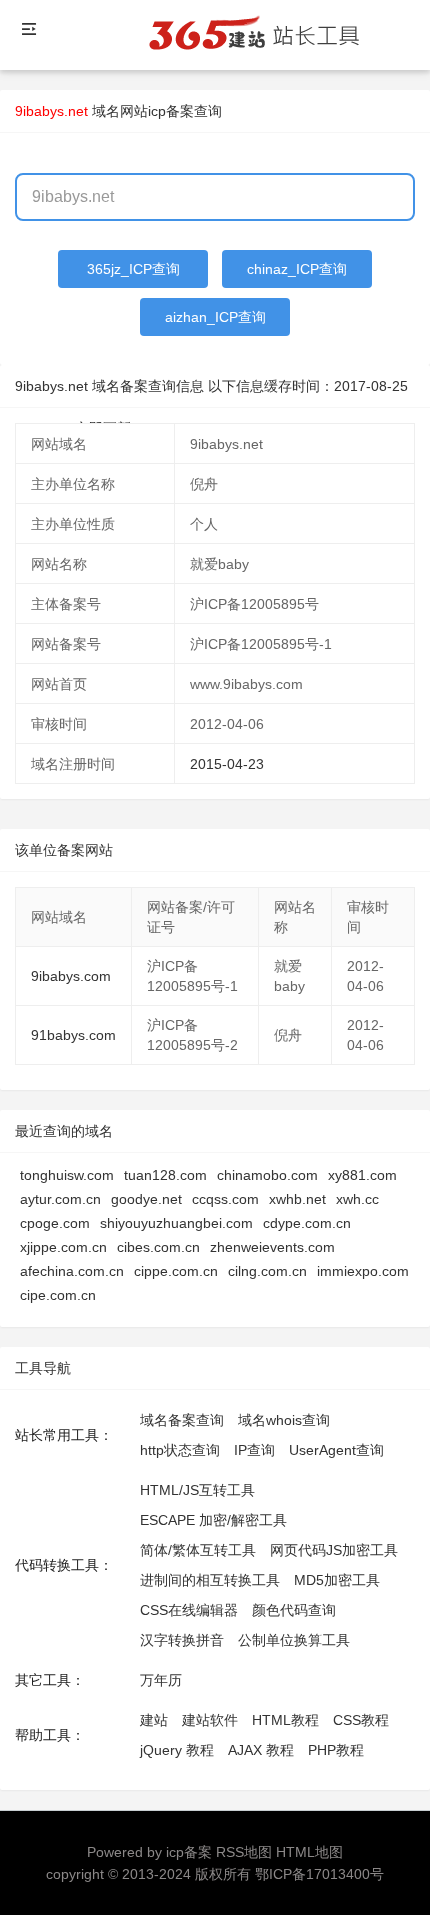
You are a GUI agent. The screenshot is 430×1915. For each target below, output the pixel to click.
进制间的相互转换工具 (210, 1580)
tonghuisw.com (67, 1175)
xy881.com (362, 1175)
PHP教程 (336, 1750)
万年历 (161, 1680)
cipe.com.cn (58, 1295)
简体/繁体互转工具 (198, 1550)
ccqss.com (225, 1199)
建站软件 (210, 1720)
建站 (154, 1720)
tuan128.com (165, 1175)
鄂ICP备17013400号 (319, 1874)
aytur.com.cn (60, 1199)
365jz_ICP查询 (133, 269)
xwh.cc (357, 1199)
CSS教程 (361, 1720)
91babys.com (73, 1035)
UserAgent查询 (336, 1450)
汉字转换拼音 (182, 1640)
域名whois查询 (284, 1420)
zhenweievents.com (272, 1247)
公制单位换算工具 (294, 1640)
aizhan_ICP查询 (215, 317)
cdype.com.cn (307, 1223)
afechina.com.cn (72, 1271)
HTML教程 (285, 1720)
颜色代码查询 (294, 1610)
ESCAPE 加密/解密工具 (213, 1520)
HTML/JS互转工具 (197, 1490)
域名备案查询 (182, 1420)
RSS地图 (244, 1852)
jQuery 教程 (177, 1750)
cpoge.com (55, 1223)
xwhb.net (297, 1199)
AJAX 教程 (261, 1750)
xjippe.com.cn (63, 1247)
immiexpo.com (363, 1271)
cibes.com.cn (158, 1247)
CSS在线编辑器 (189, 1610)
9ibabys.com (71, 976)
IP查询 (254, 1450)
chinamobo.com (267, 1175)
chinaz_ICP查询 (297, 269)
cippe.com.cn (176, 1271)
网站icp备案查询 (171, 111)
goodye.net (146, 1199)
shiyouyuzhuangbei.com (176, 1223)
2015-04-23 (227, 764)
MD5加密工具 (337, 1580)
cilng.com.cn (267, 1271)
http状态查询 (180, 1450)
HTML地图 (309, 1852)
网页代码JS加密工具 (334, 1550)
